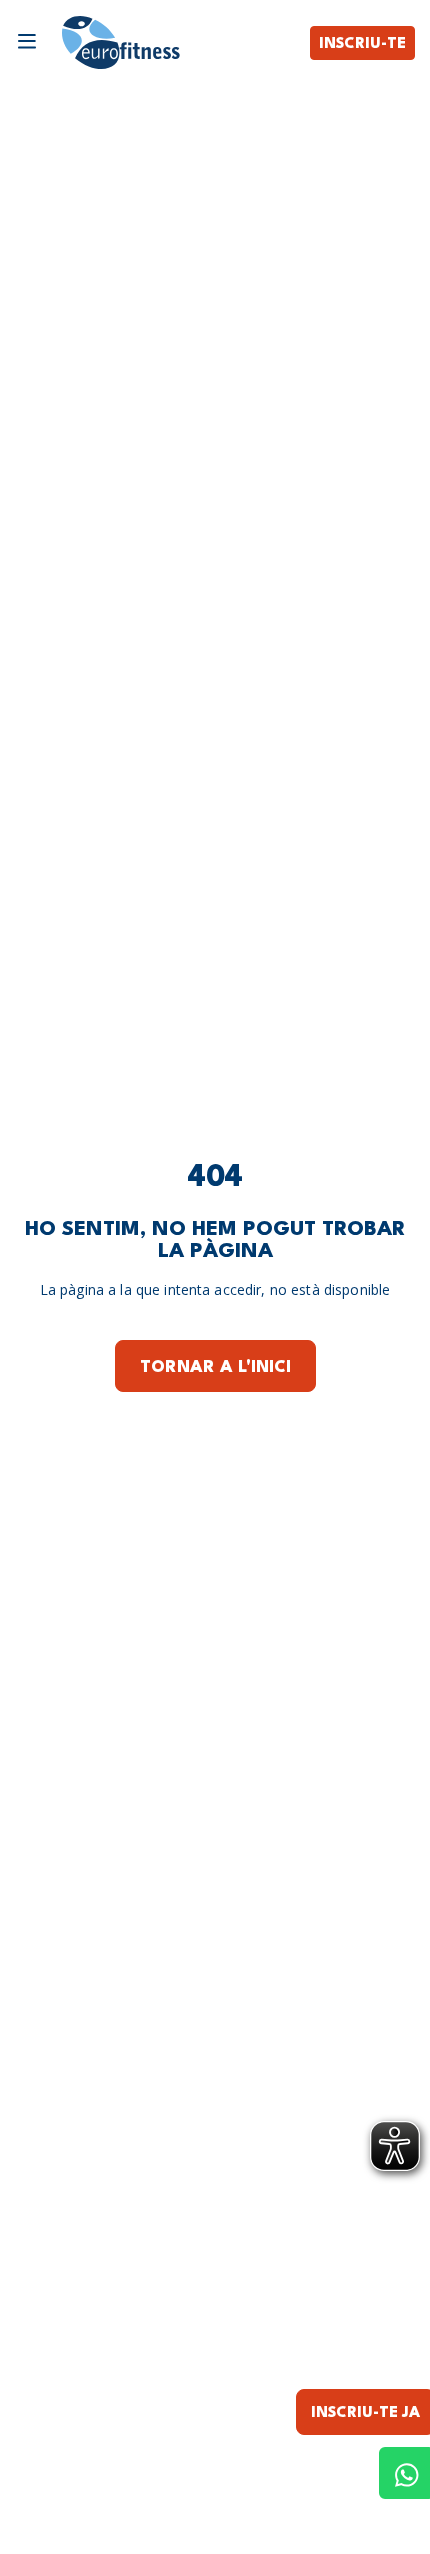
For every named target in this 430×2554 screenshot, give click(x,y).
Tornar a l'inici (215, 1367)
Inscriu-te (362, 44)
